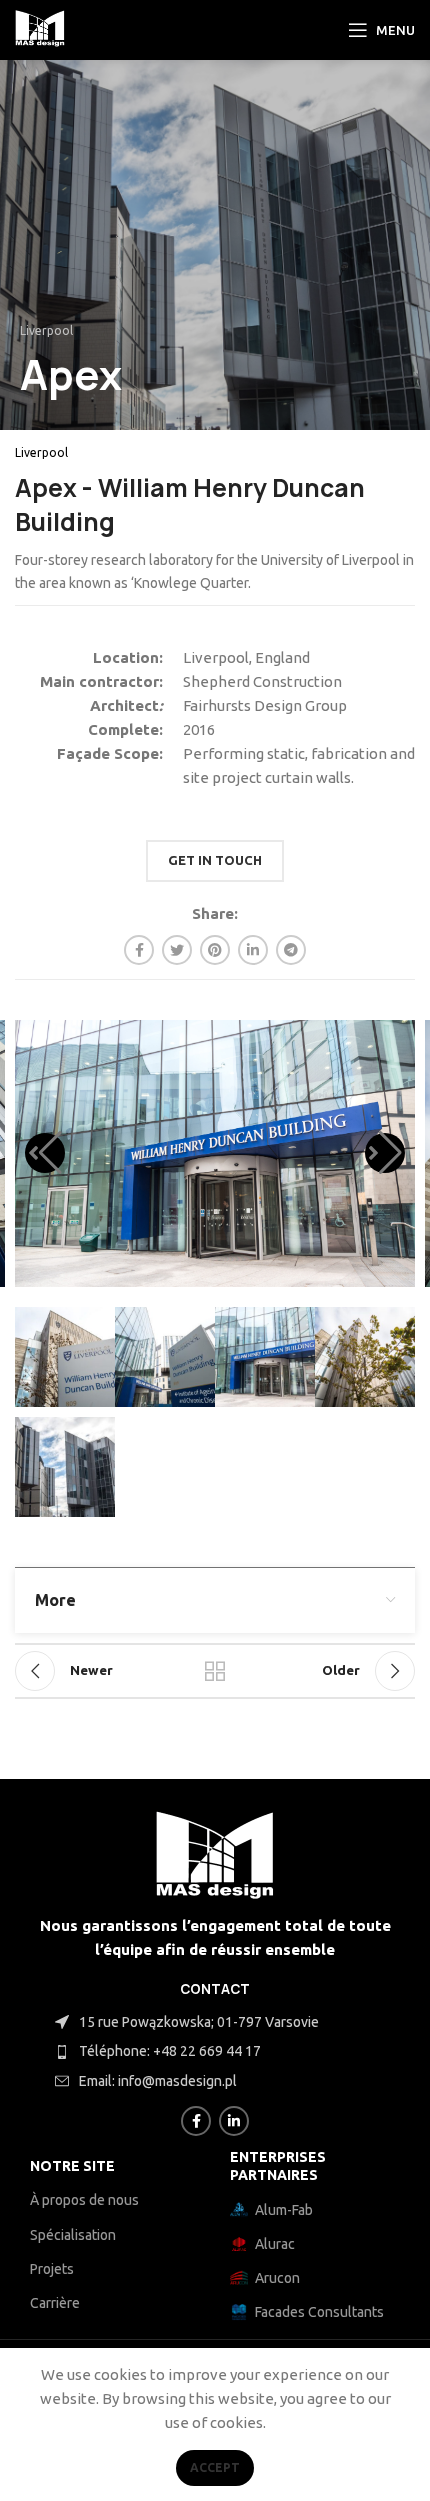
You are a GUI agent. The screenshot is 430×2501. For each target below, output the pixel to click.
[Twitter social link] (177, 950)
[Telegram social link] (291, 950)
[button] (45, 1153)
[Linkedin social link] (253, 950)
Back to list (215, 1671)
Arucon (277, 2278)
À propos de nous (84, 2200)
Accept (215, 2467)
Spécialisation (73, 2235)
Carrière (55, 2303)
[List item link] (240, 2051)
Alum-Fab (284, 2210)
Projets (52, 2269)
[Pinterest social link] (215, 950)
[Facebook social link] (139, 950)
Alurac (275, 2244)
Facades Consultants (319, 2312)
